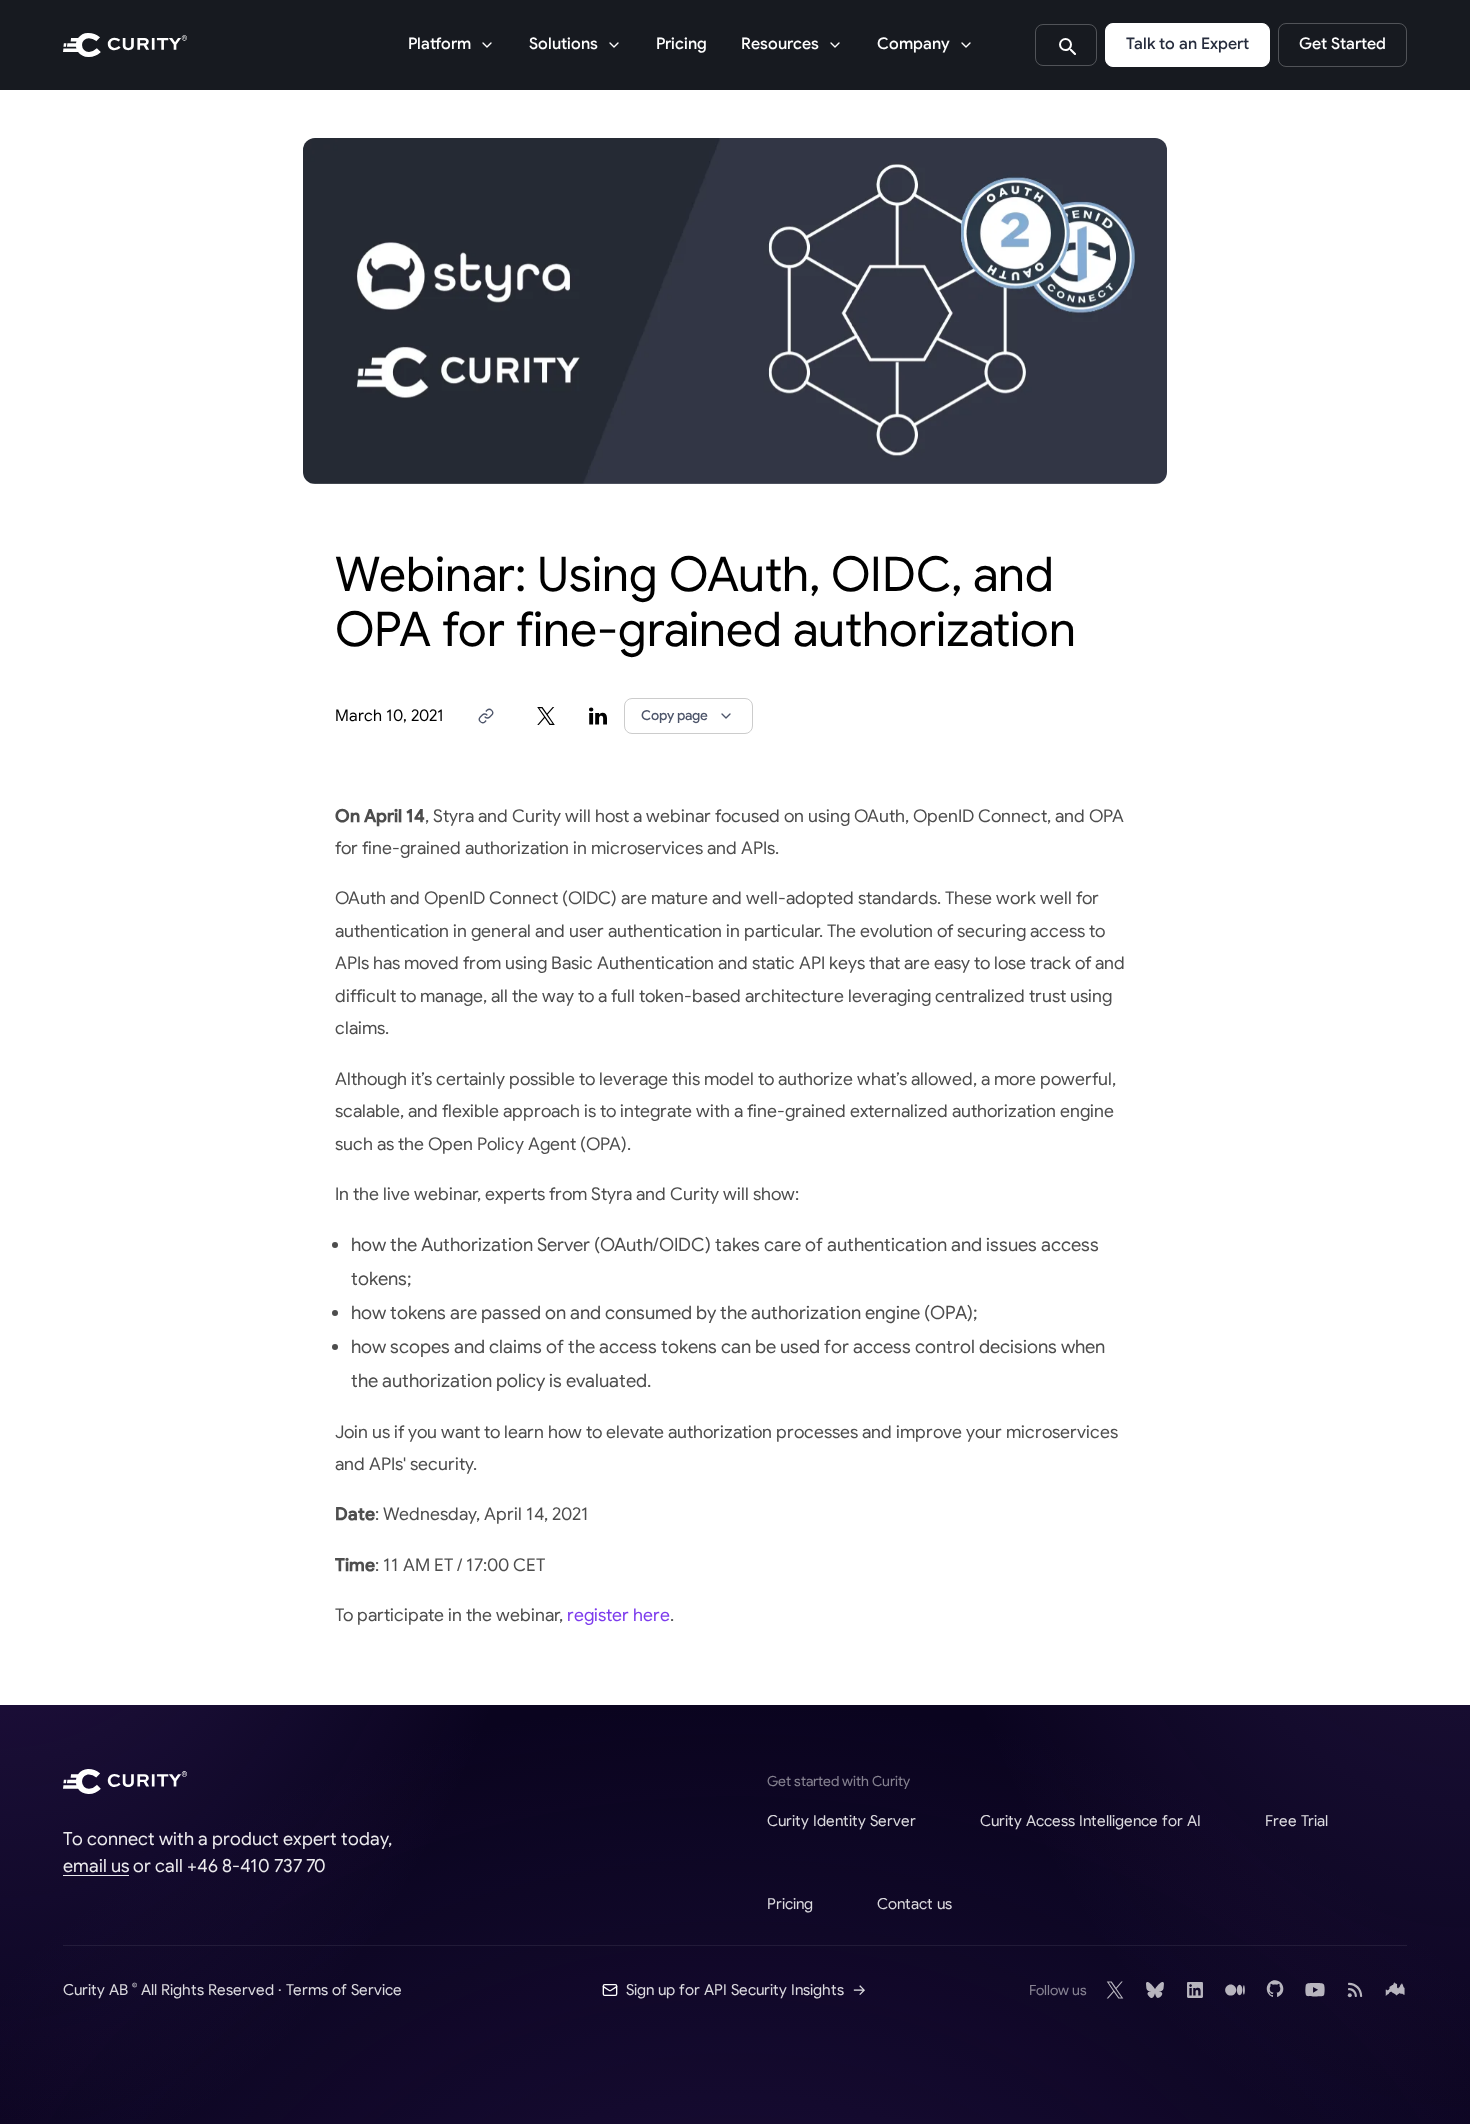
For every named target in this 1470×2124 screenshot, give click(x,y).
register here (618, 1615)
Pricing (681, 44)
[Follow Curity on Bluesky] (1155, 1990)
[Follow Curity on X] (1115, 1990)
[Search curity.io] (1066, 45)
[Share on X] (546, 716)
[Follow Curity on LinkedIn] (1195, 1990)
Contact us (914, 1903)
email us (96, 1866)
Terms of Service (344, 1989)
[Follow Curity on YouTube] (1315, 1990)
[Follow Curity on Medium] (1235, 1990)
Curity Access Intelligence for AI (1090, 1820)
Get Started (1342, 44)
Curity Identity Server (841, 1820)
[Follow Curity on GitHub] (1275, 1990)
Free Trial (1296, 1820)
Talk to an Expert (1187, 44)
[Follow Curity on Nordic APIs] (1395, 1990)
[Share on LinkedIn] (598, 716)
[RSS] (1355, 1990)
